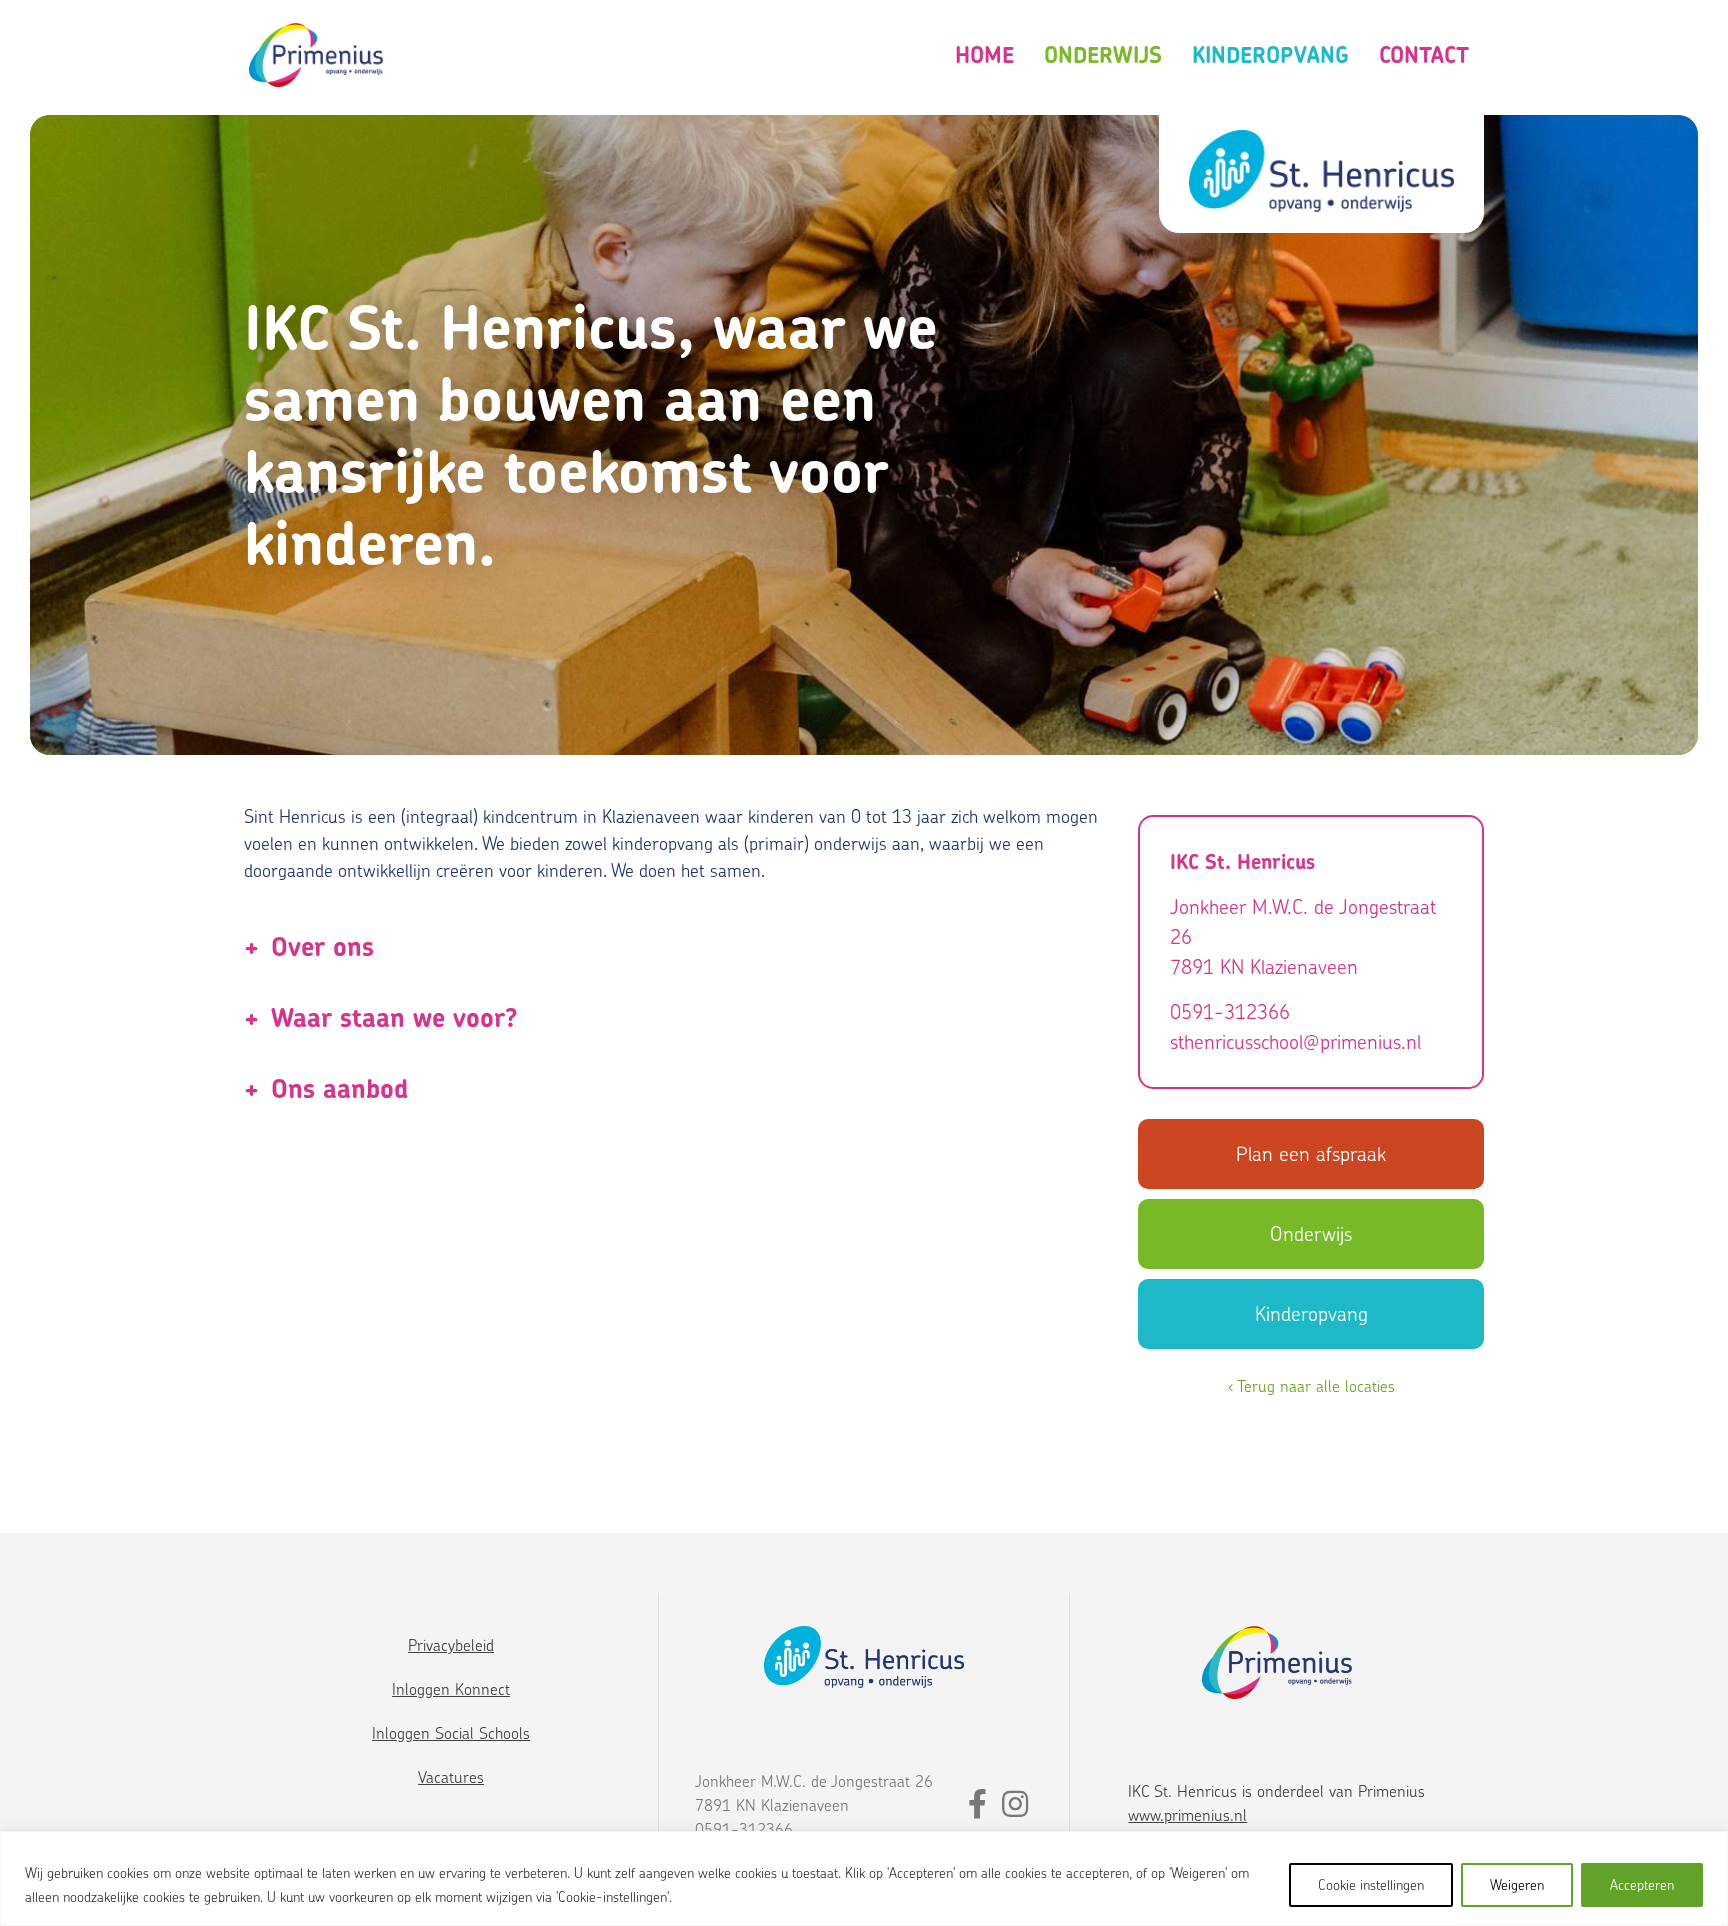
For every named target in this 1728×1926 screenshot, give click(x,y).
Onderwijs (1103, 55)
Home (984, 55)
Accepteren (1642, 1884)
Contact (1424, 55)
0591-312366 (1230, 1011)
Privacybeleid (451, 1645)
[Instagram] (1015, 1809)
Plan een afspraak (1311, 1153)
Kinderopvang (1270, 55)
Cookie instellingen (1371, 1884)
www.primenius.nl (1187, 1815)
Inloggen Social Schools (451, 1733)
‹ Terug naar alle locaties (1311, 1386)
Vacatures (451, 1777)
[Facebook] (980, 1809)
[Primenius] (316, 55)
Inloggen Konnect (451, 1689)
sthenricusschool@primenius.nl (1295, 1041)
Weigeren (1517, 1884)
